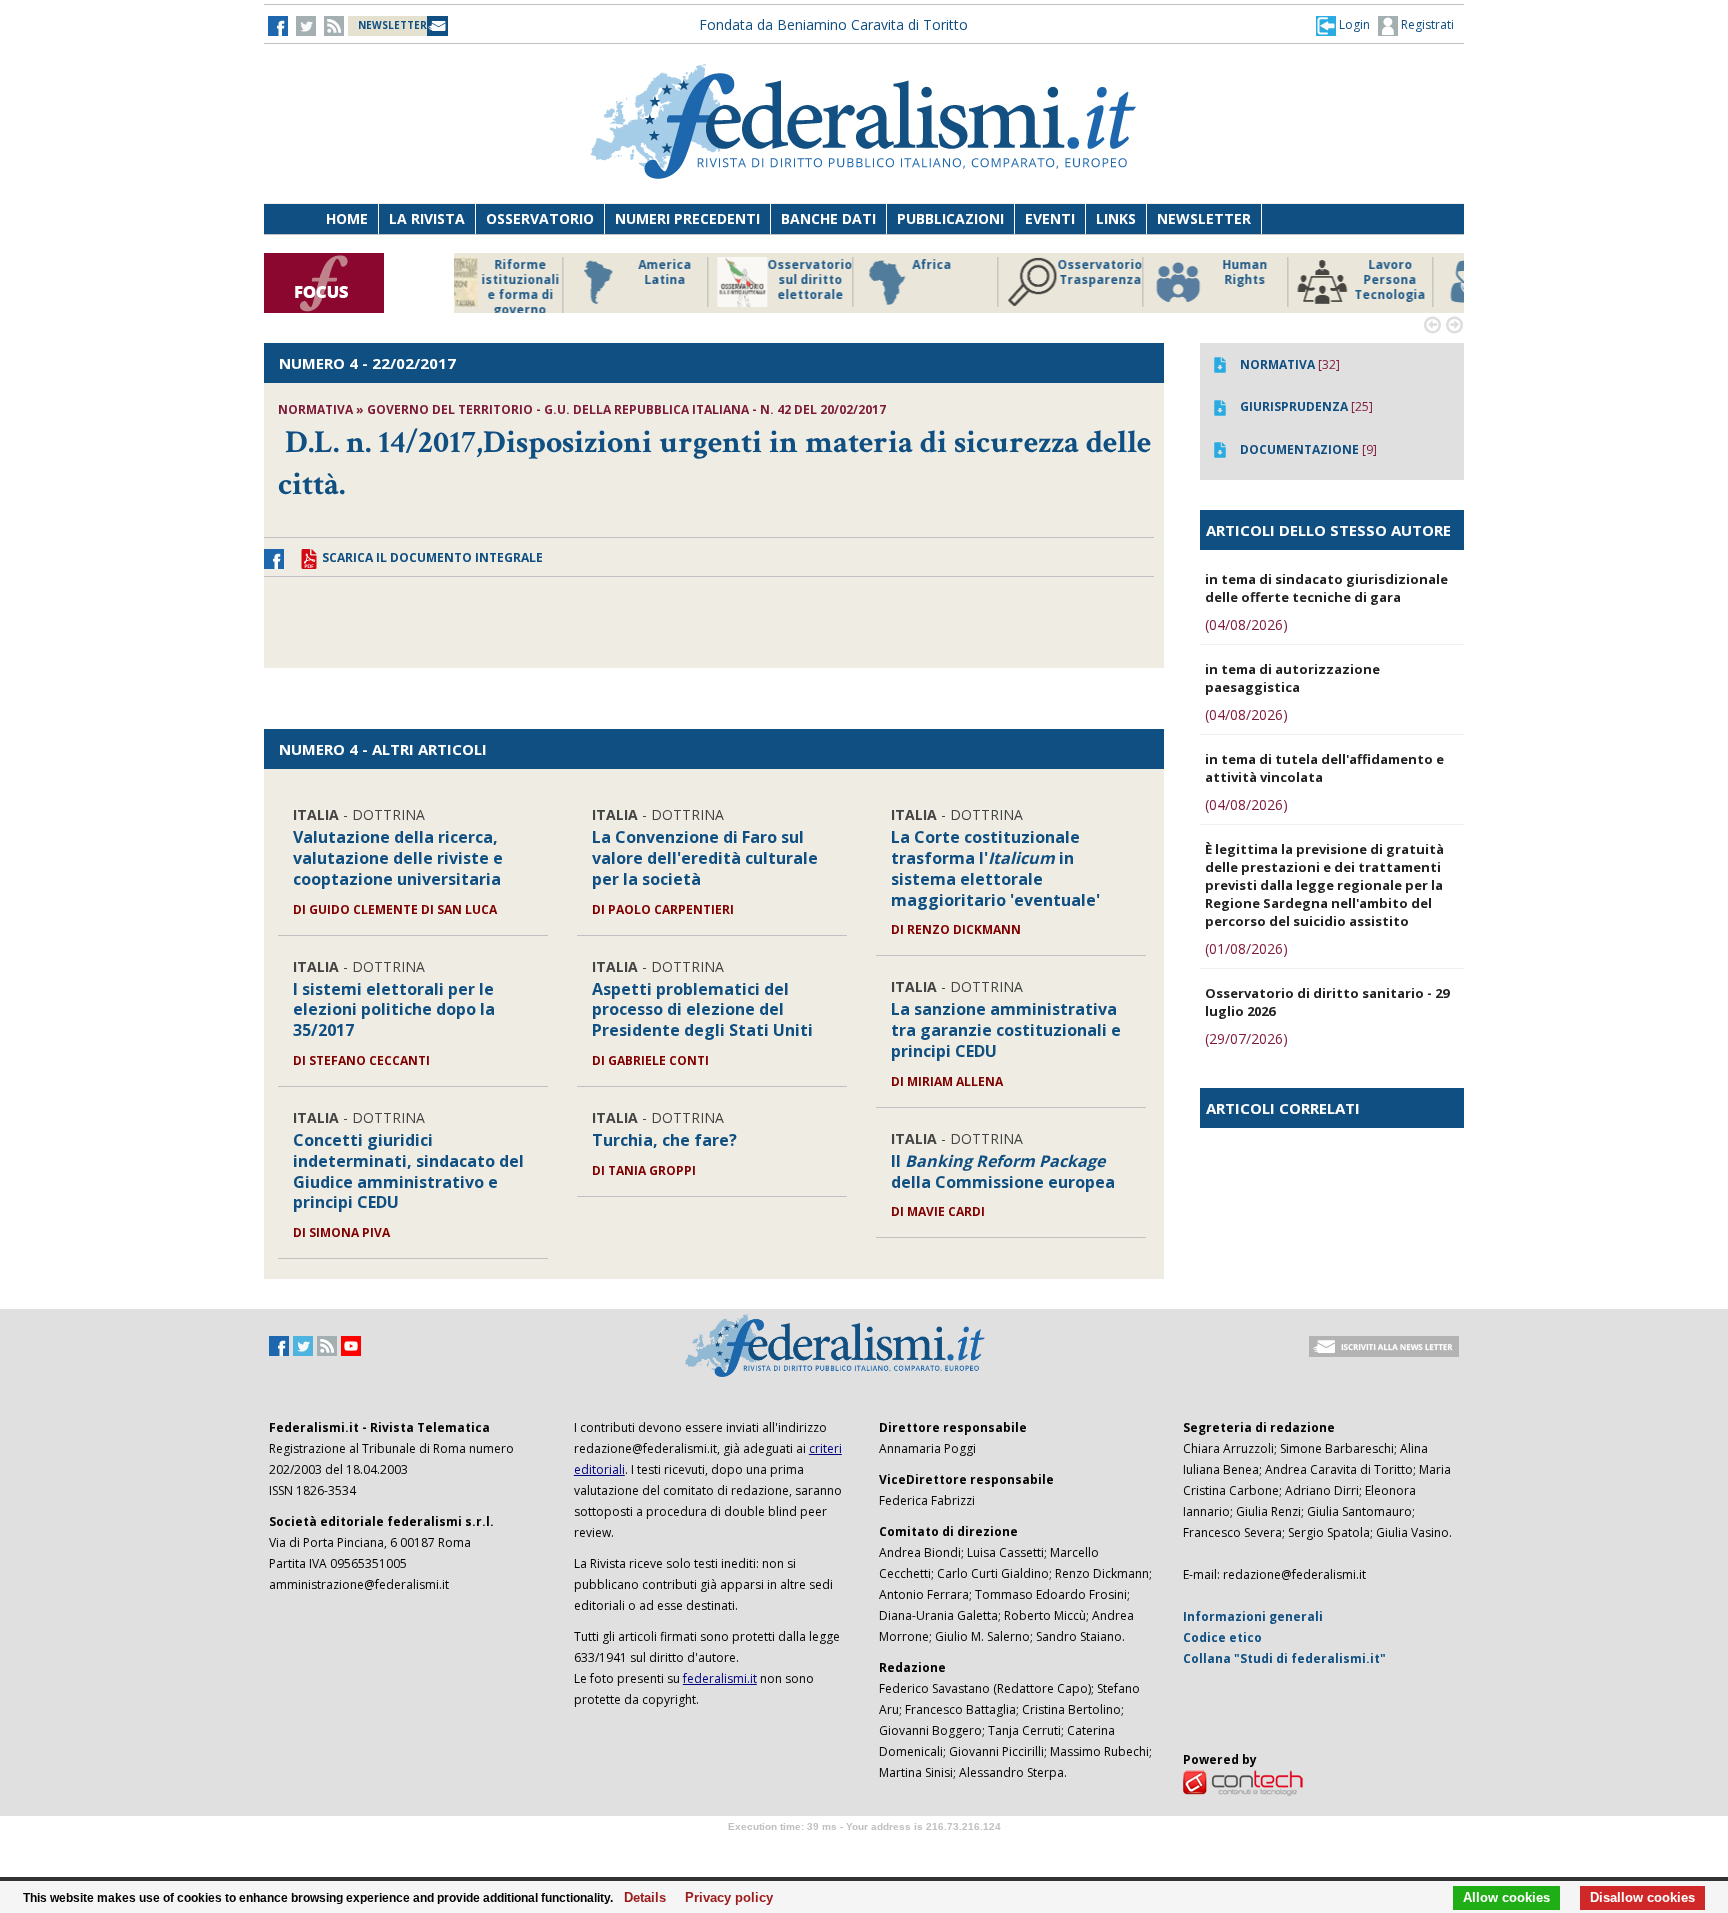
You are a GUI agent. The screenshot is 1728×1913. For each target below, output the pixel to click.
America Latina (548, 272)
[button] (1343, 25)
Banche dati (828, 218)
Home (347, 218)
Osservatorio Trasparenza (983, 272)
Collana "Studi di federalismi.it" (1284, 1658)
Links (1116, 218)
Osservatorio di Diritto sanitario (1418, 280)
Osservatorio (540, 218)
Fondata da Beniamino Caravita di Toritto (833, 24)
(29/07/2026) (1246, 1038)
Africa (815, 265)
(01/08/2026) (1246, 948)
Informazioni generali (1253, 1616)
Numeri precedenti (687, 218)
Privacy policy (723, 1898)
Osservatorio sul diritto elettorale (693, 280)
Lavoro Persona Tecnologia (1273, 280)
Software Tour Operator (864, 1849)
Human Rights (1128, 272)
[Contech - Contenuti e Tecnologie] (1243, 1781)
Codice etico (1222, 1637)
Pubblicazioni (950, 218)
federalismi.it (720, 1678)
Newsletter (1204, 218)
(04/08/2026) (1246, 624)
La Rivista (427, 218)
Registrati (1426, 24)
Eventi (1050, 218)
